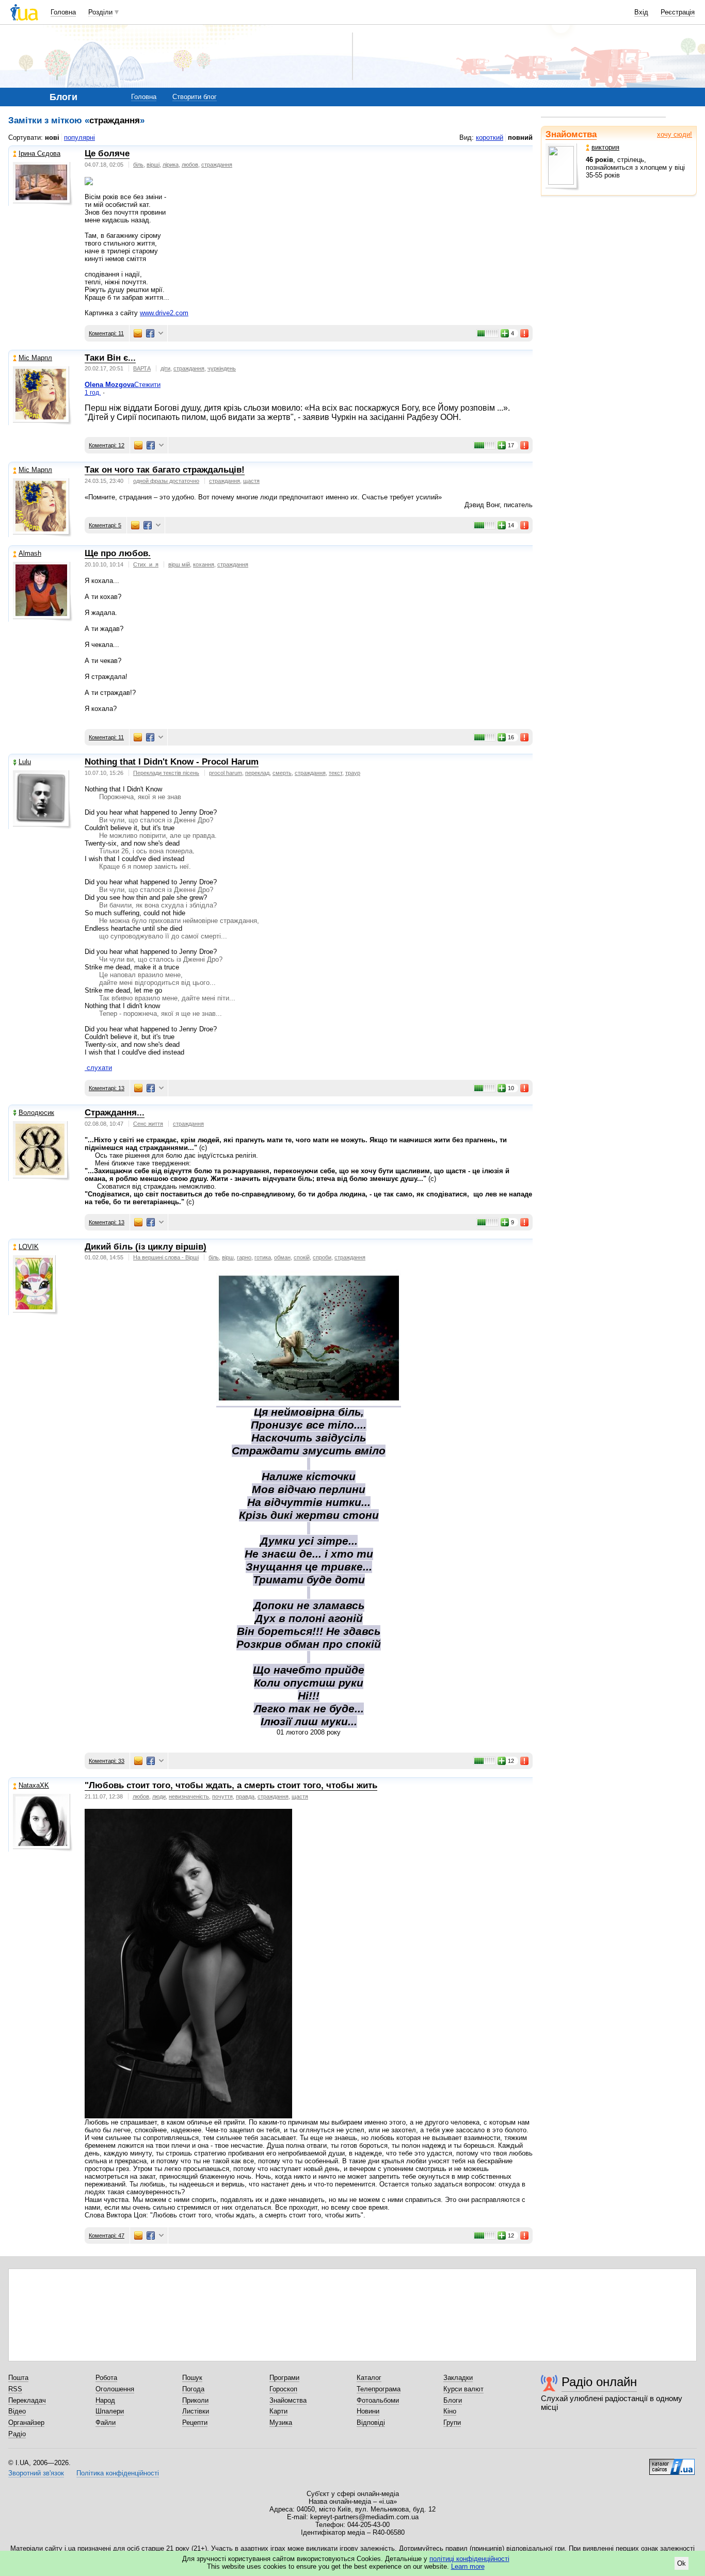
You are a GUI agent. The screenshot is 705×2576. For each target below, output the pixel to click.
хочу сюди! (675, 134)
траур (353, 773)
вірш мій (179, 564)
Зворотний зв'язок (36, 2473)
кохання (204, 564)
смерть (282, 773)
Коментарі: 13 (107, 1088)
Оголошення (115, 2389)
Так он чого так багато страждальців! (165, 470)
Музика (281, 2423)
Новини (368, 2411)
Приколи (195, 2400)
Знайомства (571, 134)
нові (52, 137)
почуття (222, 1796)
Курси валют (463, 2389)
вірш (228, 1257)
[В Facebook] (150, 333)
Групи (452, 2423)
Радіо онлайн (599, 2382)
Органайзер (26, 2423)
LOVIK (29, 1247)
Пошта (18, 2378)
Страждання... (115, 1113)
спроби (322, 1257)
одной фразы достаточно (166, 481)
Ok (682, 2563)
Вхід (641, 12)
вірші (153, 165)
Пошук (192, 2378)
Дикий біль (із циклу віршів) (146, 1247)
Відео (17, 2411)
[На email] (138, 333)
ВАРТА (142, 368)
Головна (63, 12)
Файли (106, 2423)
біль (138, 165)
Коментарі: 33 (107, 1761)
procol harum (226, 773)
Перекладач (27, 2400)
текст (335, 773)
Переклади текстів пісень (166, 773)
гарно (244, 1257)
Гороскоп (283, 2389)
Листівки (196, 2411)
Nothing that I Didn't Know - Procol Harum (172, 762)
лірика (171, 165)
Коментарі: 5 (105, 525)
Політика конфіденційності (118, 2473)
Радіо (17, 2434)
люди (159, 1796)
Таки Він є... (110, 358)
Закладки (458, 2378)
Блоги (453, 2400)
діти (165, 368)
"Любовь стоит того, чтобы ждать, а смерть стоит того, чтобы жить (231, 1785)
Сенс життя (148, 1124)
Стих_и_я (146, 564)
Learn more (468, 2566)
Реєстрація (678, 12)
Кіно (450, 2411)
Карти (278, 2411)
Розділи (100, 12)
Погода (193, 2389)
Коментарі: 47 (107, 2235)
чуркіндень (222, 368)
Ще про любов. (118, 553)
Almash (30, 553)
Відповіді (371, 2423)
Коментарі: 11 (106, 333)
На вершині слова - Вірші (166, 1257)
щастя (251, 481)
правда (245, 1796)
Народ (105, 2400)
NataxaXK (34, 1785)
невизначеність (189, 1796)
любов (190, 165)
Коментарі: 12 (107, 445)
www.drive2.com (164, 313)
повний (520, 137)
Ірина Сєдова (39, 153)
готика (263, 1257)
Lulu (25, 762)
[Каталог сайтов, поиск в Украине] (672, 2463)
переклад (257, 773)
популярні (79, 137)
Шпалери (110, 2411)
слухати (99, 1068)
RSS (15, 2389)
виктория (605, 147)
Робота (106, 2378)
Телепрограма (379, 2389)
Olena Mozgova (109, 385)
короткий (490, 137)
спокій (302, 1257)
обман (282, 1257)
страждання (217, 165)
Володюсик (36, 1113)
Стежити (147, 385)
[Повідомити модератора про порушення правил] (525, 333)
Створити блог (195, 97)
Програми (284, 2378)
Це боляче (107, 153)
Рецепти (195, 2423)
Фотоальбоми (378, 2400)
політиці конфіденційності (469, 2559)
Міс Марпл (35, 358)
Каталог (369, 2378)
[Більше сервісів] (161, 334)
